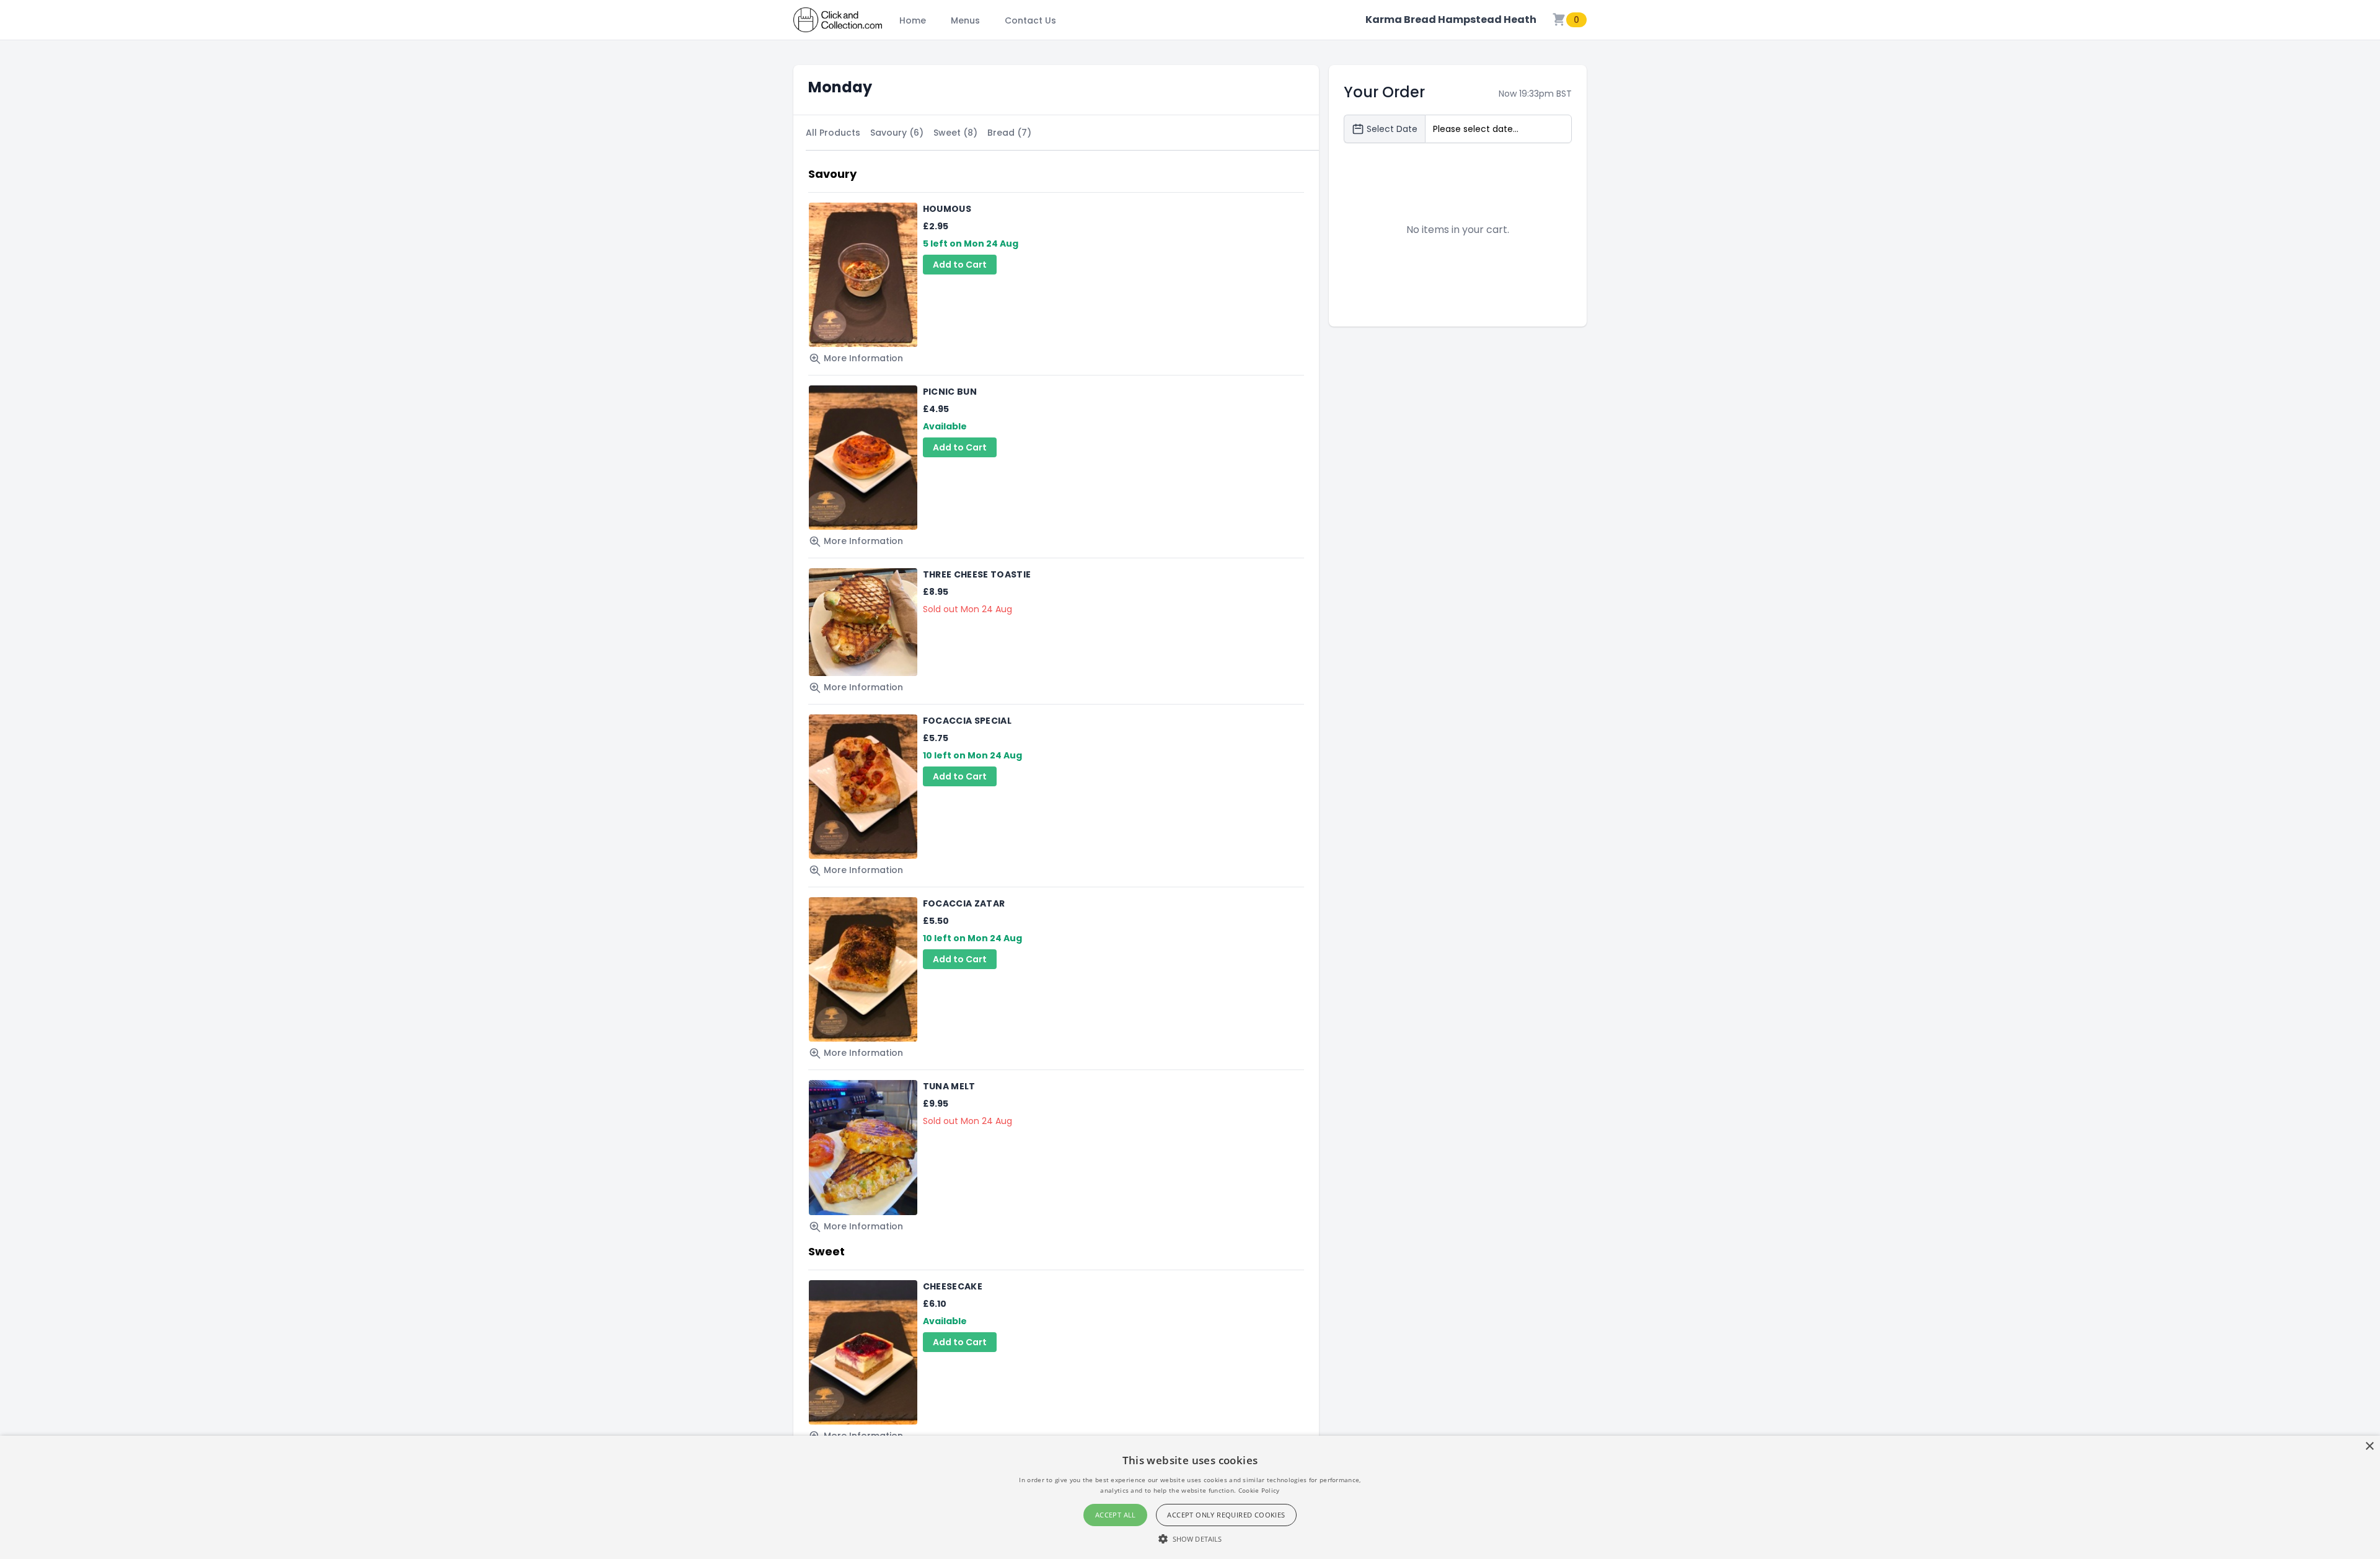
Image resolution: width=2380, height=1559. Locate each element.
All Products (833, 133)
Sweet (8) (955, 133)
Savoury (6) (897, 133)
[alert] (1190, 1497)
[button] (1190, 1539)
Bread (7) (1009, 133)
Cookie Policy (1259, 1490)
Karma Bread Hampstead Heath (1451, 20)
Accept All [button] (1116, 1515)
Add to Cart (960, 265)
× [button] (2369, 1447)
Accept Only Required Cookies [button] (1226, 1515)
